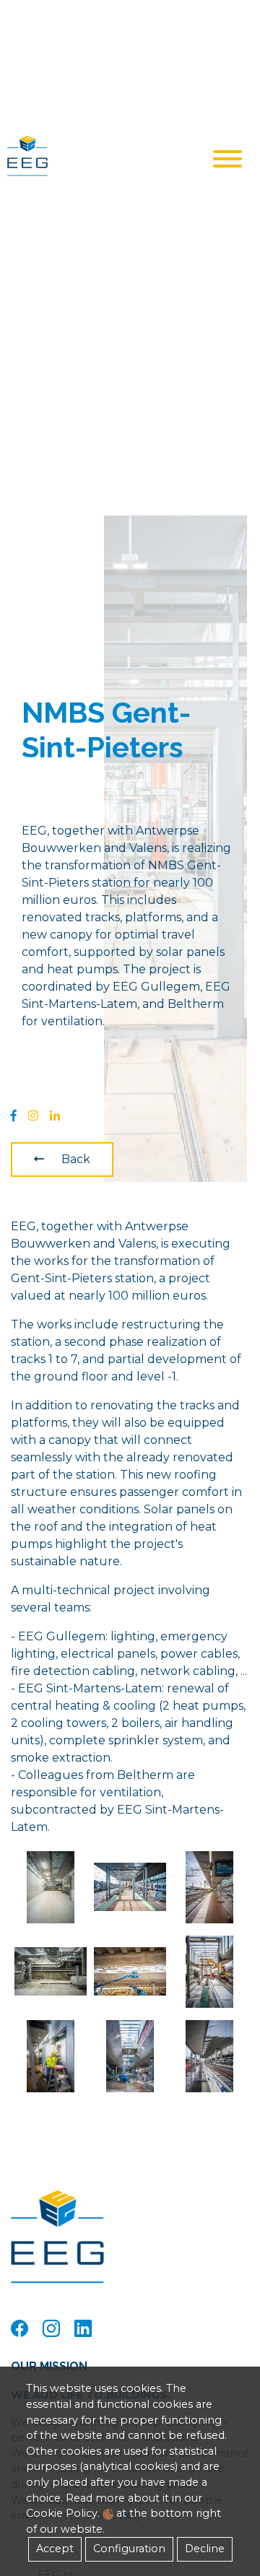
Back (76, 1159)
